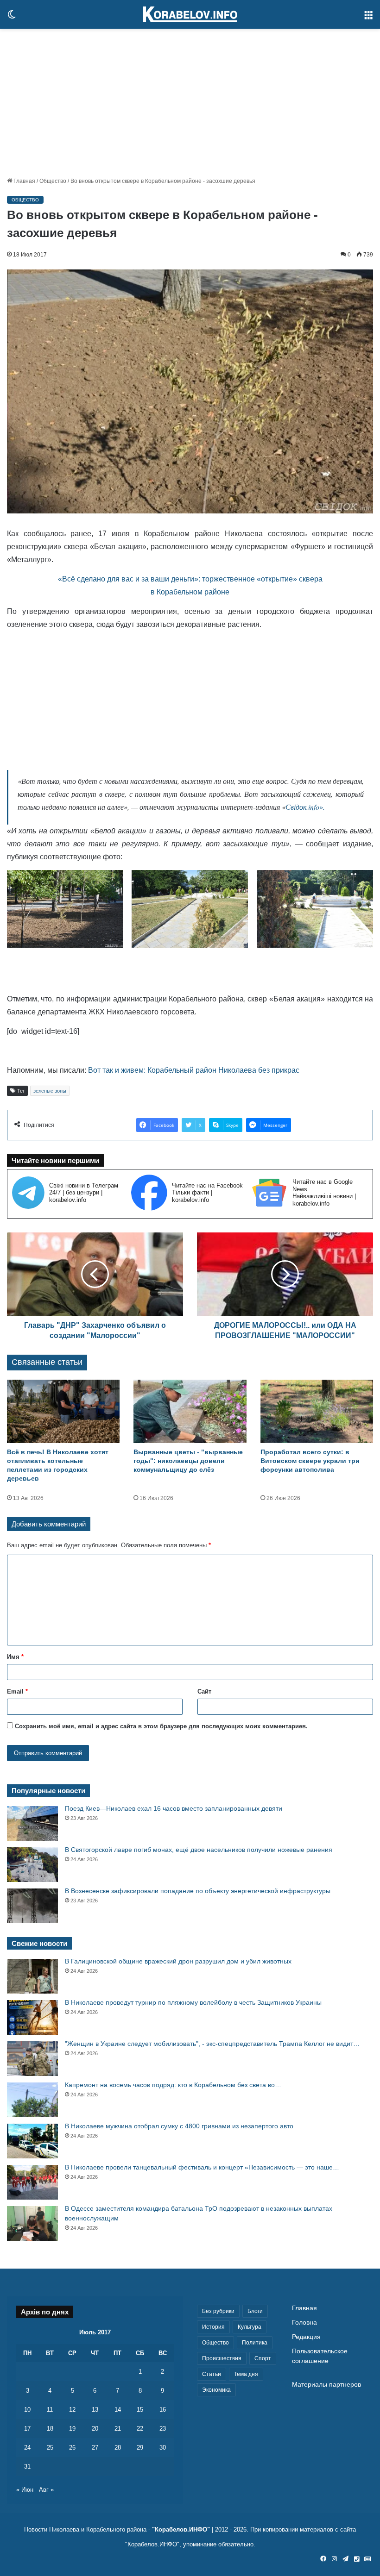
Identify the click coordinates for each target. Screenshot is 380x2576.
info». (317, 807)
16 (163, 2410)
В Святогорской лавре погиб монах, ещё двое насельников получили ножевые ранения (199, 1850)
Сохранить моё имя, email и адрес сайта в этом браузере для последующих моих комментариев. (161, 1726)
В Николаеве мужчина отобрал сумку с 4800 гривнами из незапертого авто (179, 2126)
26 (72, 2448)
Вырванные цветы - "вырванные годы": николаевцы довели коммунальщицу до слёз (188, 1461)
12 (72, 2410)
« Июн (25, 2490)
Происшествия (222, 2358)
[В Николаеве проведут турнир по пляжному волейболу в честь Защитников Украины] (32, 2017)
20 (95, 2429)
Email (17, 1691)
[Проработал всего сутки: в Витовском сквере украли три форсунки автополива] (317, 1411)
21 (118, 2429)
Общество (53, 181)
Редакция (306, 2337)
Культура (250, 2327)
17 (27, 2429)
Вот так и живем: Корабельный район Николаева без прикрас (194, 1070)
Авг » (46, 2490)
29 (140, 2448)
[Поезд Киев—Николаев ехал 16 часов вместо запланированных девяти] (32, 1823)
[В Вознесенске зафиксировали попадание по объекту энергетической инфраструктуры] (32, 1906)
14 (118, 2410)
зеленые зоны (50, 1091)
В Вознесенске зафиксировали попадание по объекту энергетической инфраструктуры (198, 1891)
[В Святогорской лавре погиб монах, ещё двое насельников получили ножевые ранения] (32, 1865)
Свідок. (297, 807)
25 (50, 2448)
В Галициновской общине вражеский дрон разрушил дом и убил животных (178, 1961)
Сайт (204, 1691)
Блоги (255, 2311)
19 (72, 2429)
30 (163, 2448)
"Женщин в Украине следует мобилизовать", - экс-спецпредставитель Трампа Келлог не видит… (212, 2044)
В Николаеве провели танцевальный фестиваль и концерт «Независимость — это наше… (202, 2167)
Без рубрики (218, 2311)
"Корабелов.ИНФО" (181, 2529)
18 (50, 2429)
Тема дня (246, 2374)
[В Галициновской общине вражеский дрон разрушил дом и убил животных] (32, 1976)
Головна (304, 2323)
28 (118, 2448)
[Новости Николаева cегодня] (190, 14)
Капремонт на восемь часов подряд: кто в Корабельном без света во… (173, 2085)
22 (140, 2429)
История (213, 2327)
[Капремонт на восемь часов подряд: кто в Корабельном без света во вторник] (32, 2100)
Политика (255, 2343)
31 (27, 2467)
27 (95, 2448)
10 (27, 2410)
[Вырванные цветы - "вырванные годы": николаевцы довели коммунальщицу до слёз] (190, 1411)
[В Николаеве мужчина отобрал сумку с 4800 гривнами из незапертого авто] (32, 2141)
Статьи (212, 2374)
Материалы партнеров (326, 2385)
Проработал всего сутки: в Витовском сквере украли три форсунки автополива (310, 1461)
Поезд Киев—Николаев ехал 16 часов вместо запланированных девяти (174, 1808)
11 (50, 2410)
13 (95, 2410)
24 (27, 2448)
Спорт (263, 2358)
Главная (24, 181)
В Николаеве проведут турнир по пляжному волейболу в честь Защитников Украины (193, 2002)
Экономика (216, 2390)
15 (140, 2410)
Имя (15, 1657)
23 (163, 2429)
